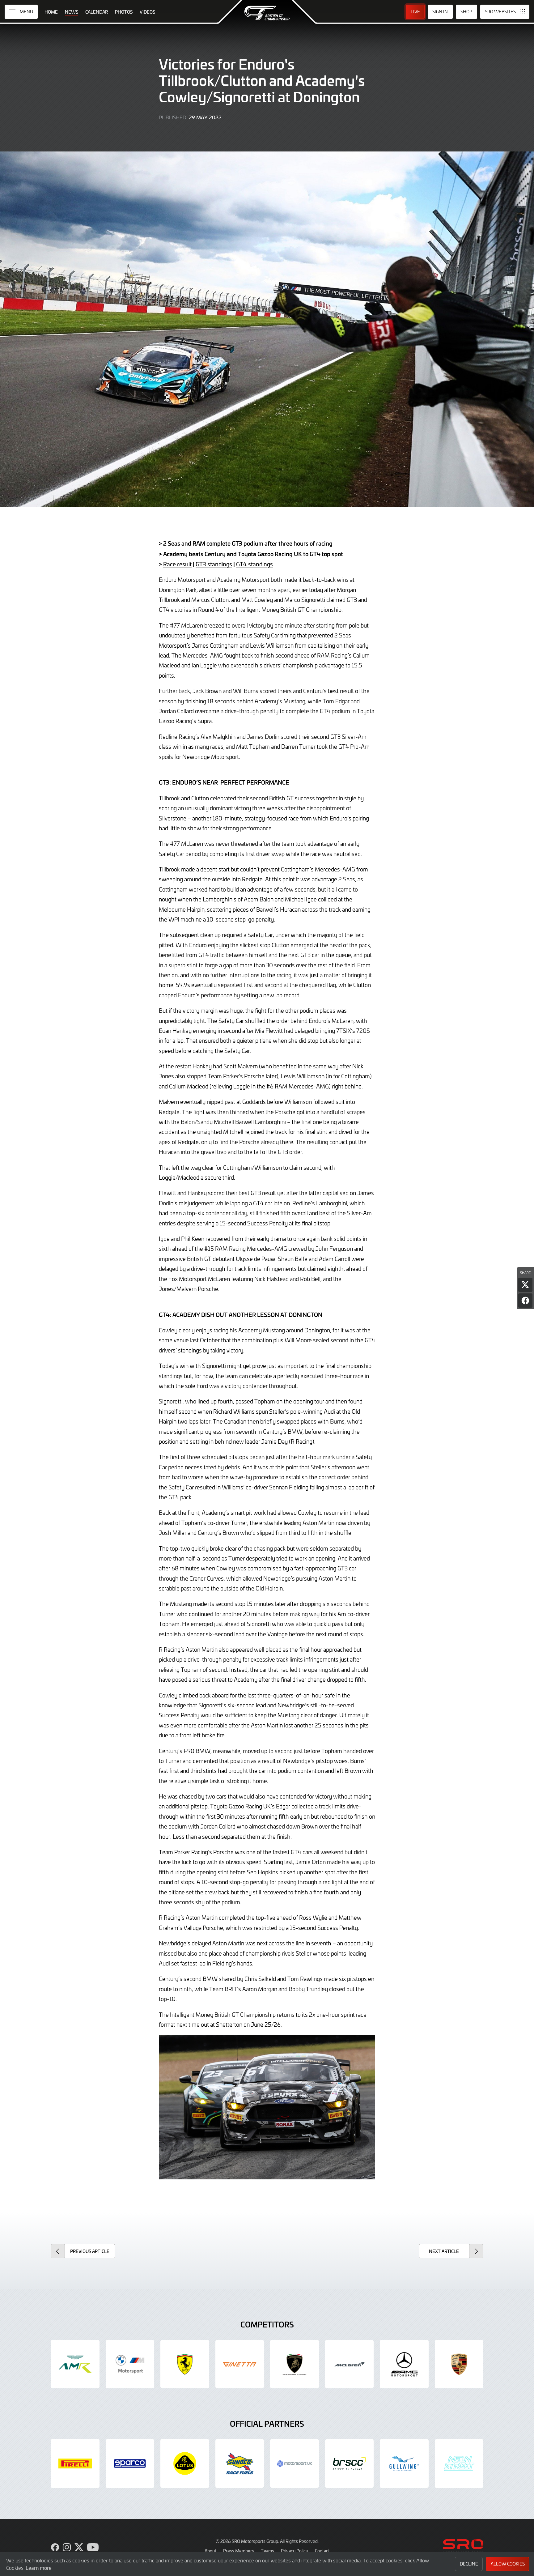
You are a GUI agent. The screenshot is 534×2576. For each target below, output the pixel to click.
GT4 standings (254, 564)
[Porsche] (459, 2364)
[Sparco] (130, 2463)
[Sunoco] (240, 2463)
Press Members (239, 2551)
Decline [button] (469, 2564)
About (210, 2551)
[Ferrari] (185, 2364)
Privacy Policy (295, 2551)
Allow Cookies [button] (508, 2564)
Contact (322, 2551)
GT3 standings (214, 564)
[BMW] (130, 2364)
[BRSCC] (350, 2463)
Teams (267, 2551)
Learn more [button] (39, 2568)
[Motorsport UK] (295, 2463)
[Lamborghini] (295, 2364)
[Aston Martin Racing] (75, 2364)
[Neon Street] (459, 2463)
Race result (177, 564)
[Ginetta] (240, 2364)
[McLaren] (350, 2364)
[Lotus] (185, 2463)
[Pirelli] (75, 2463)
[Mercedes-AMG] (404, 2364)
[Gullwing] (404, 2463)
